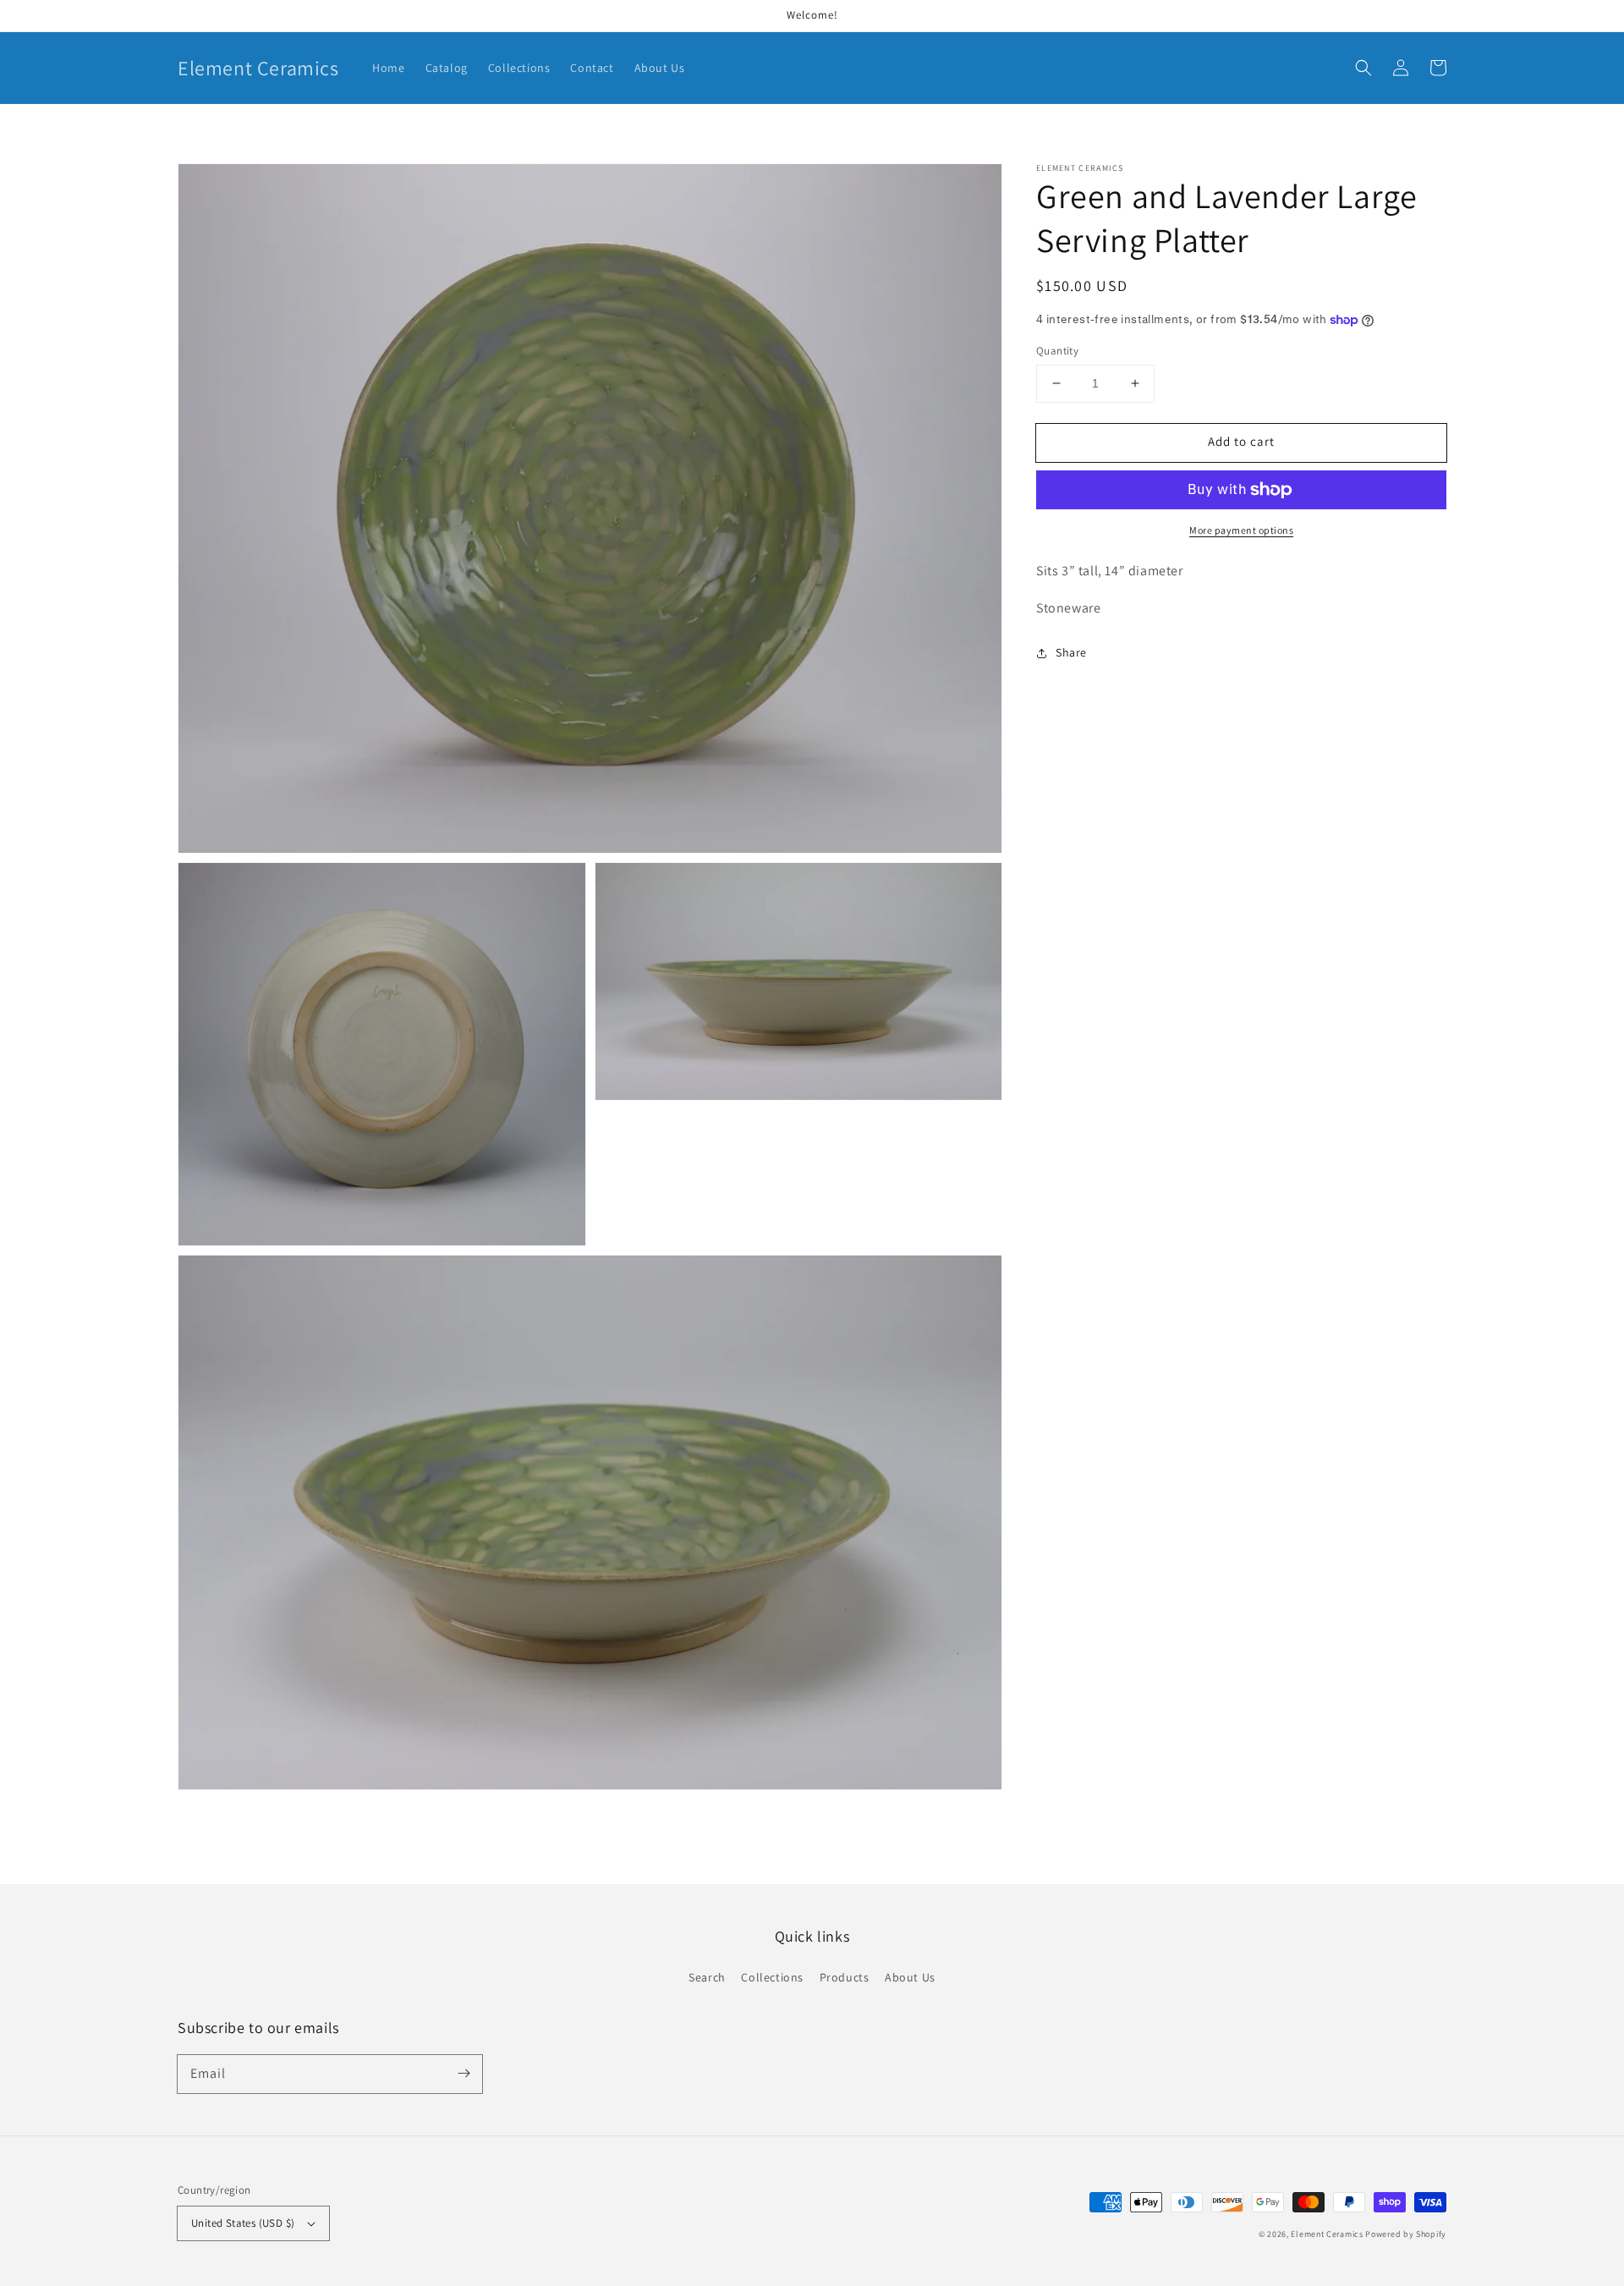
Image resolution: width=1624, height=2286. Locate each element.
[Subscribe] (464, 2074)
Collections (772, 1977)
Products (845, 1977)
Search (707, 1977)
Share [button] (1071, 652)
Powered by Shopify (1406, 2234)
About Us (910, 1977)
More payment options (1241, 530)
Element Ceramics (1327, 2234)
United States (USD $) (243, 2223)
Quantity (1057, 351)
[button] (1363, 68)
